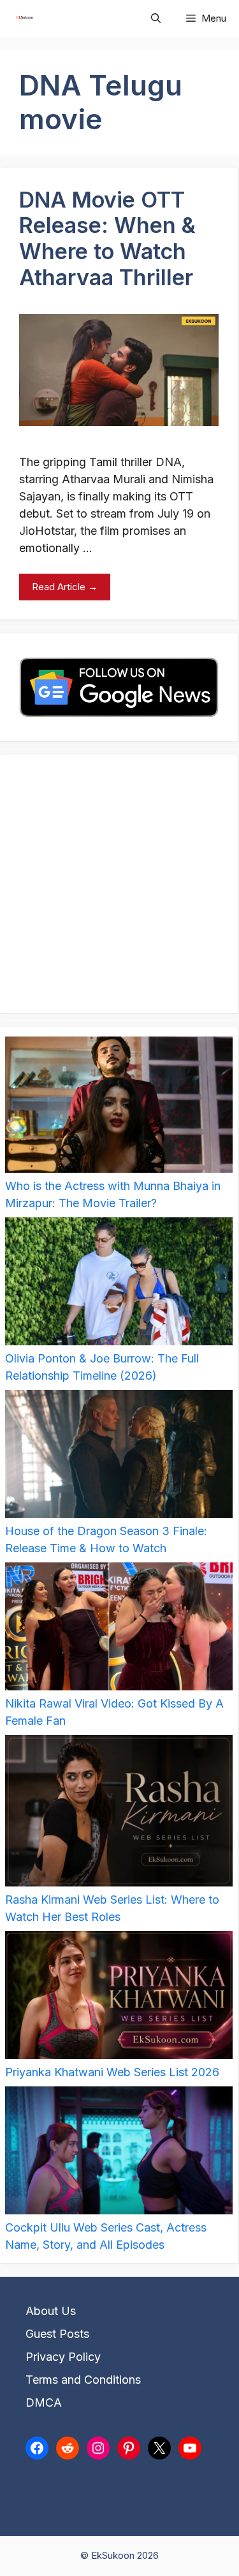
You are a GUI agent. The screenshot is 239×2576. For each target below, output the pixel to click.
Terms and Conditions (83, 2380)
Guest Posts (57, 2334)
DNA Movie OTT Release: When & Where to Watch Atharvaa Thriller (107, 238)
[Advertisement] (119, 884)
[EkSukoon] (25, 18)
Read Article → (65, 587)
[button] (156, 18)
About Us (51, 2311)
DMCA (44, 2403)
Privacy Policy (63, 2357)
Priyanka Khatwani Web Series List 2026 (112, 2072)
